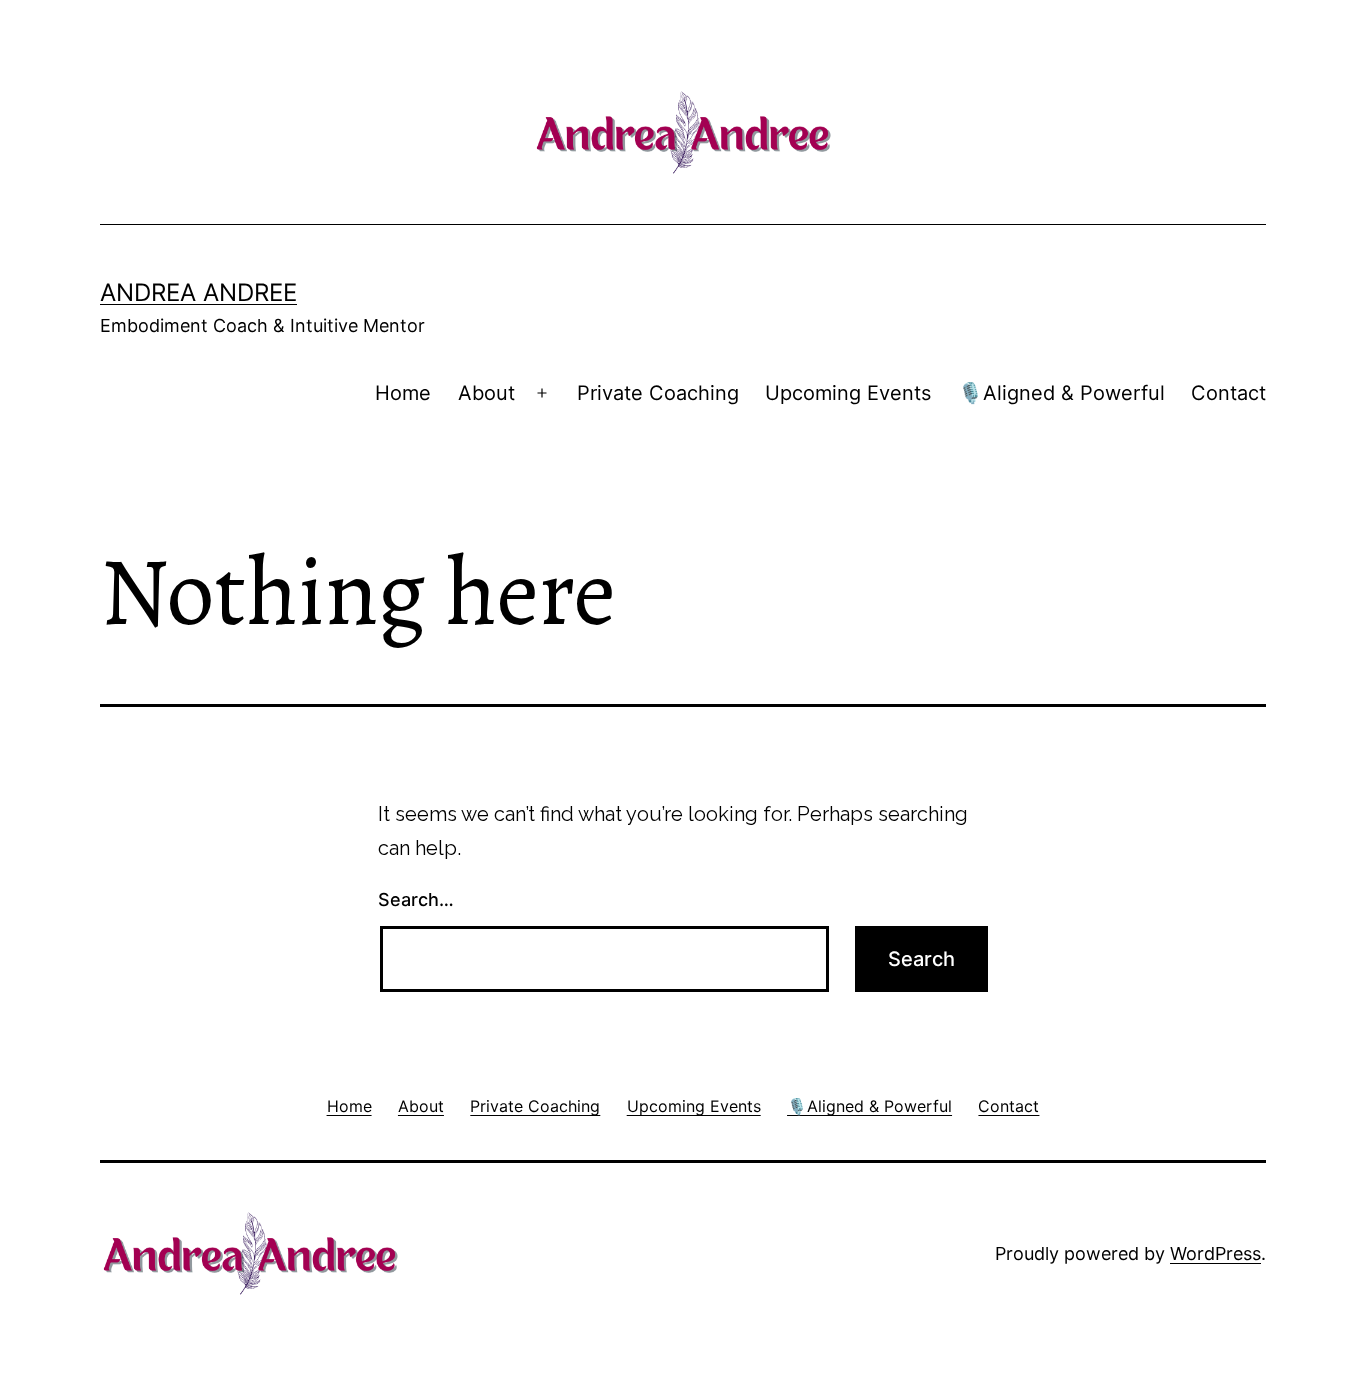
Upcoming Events (848, 393)
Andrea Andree (198, 292)
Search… (416, 899)
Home (403, 393)
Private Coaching (658, 393)
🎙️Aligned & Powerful (1061, 393)
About (486, 393)
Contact (1228, 393)
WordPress (1215, 1253)
